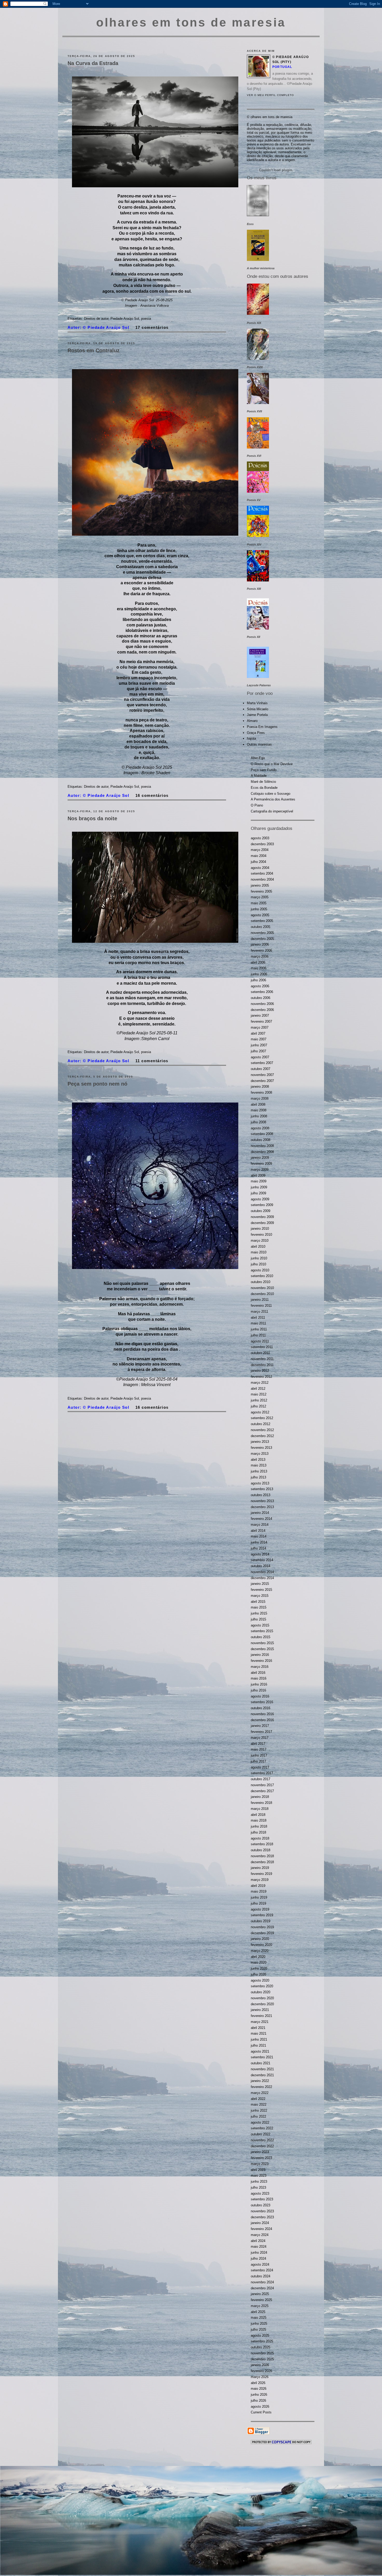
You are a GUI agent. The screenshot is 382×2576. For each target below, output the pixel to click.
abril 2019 (258, 1886)
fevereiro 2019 (261, 1874)
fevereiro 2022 (261, 2087)
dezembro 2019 (262, 1933)
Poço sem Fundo (264, 770)
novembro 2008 (262, 1146)
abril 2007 (258, 1033)
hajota (251, 738)
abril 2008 (258, 1104)
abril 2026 (258, 2383)
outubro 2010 (261, 1282)
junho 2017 (259, 1755)
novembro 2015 (262, 1643)
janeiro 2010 (260, 1229)
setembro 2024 (262, 2270)
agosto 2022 (260, 2122)
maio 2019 (259, 1891)
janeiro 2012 (260, 1371)
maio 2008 (259, 1110)
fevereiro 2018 (261, 1803)
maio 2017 (259, 1749)
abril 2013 (258, 1460)
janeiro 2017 (260, 1726)
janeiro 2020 (260, 1939)
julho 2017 (258, 1761)
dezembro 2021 (262, 2075)
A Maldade (259, 776)
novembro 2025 (262, 2353)
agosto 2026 (260, 2407)
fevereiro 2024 (261, 2229)
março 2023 (260, 2164)
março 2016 (260, 1667)
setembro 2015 (262, 1631)
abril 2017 (258, 1744)
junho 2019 (259, 1897)
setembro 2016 (262, 1702)
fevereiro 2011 (261, 1306)
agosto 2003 (260, 838)
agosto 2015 (260, 1625)
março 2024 (260, 2235)
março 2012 (260, 1383)
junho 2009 (259, 1187)
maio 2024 (259, 2247)
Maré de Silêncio (263, 782)
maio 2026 (259, 2389)
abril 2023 (258, 2170)
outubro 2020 (261, 1992)
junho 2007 (259, 1045)
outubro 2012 (261, 1424)
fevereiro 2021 (261, 2016)
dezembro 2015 (262, 1649)
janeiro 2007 (260, 1015)
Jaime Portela (257, 715)
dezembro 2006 (262, 1010)
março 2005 (260, 897)
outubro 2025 (261, 2347)
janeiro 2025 (260, 2294)
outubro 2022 (261, 2134)
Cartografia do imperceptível (272, 811)
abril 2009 (258, 1175)
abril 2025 (258, 2312)
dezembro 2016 (262, 1720)
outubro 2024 (261, 2276)
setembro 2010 (262, 1276)
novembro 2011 (262, 1359)
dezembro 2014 (262, 1578)
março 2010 (260, 1241)
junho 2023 (259, 2181)
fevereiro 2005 (261, 891)
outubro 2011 (260, 1353)
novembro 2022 (262, 2140)
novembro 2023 (262, 2211)
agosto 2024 (260, 2264)
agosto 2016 (260, 1696)
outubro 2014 (261, 1566)
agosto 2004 (260, 868)
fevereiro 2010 (261, 1235)
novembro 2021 (262, 2069)
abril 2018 (258, 1815)
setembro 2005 (262, 921)
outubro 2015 (261, 1637)
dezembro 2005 (262, 939)
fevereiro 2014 (261, 1519)
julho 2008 (258, 1122)
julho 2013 (258, 1477)
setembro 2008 (262, 1134)
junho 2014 (259, 1542)
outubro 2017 (261, 1779)
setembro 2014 (262, 1560)
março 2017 (260, 1738)
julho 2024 (258, 2258)
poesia (146, 319)
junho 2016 (259, 1684)
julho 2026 (258, 2401)
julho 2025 (258, 2330)
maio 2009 (259, 1181)
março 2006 (260, 956)
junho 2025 (259, 2324)
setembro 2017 (262, 1773)
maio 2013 (259, 1465)
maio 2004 (259, 856)
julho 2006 (258, 980)
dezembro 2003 (262, 844)
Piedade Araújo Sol (125, 319)
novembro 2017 (262, 1785)
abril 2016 (258, 1673)
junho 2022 (259, 2110)
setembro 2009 (262, 1205)
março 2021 (260, 2022)
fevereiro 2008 (261, 1092)
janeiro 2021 (260, 2010)
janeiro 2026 (260, 2365)
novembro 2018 (262, 1856)
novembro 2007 (262, 1075)
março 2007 (260, 1027)
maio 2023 (259, 2175)
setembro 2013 (262, 1489)
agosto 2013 (260, 1483)
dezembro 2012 (262, 1436)
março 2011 (259, 1312)
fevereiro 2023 (261, 2158)
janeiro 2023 (260, 2152)
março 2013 (260, 1454)
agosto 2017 (260, 1767)
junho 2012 (259, 1400)
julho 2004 (258, 862)
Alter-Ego (258, 758)
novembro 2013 (262, 1501)
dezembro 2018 (262, 1862)
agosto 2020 (260, 1980)
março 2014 (260, 1525)
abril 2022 (258, 2099)
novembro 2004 (262, 879)
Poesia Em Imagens (262, 727)
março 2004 (260, 850)
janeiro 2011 (260, 1300)
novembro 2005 (262, 933)
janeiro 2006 (260, 944)
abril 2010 (258, 1247)
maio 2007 (259, 1039)
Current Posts (261, 2412)
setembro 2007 (262, 1063)
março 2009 (260, 1170)
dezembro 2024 (262, 2288)
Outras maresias (259, 744)
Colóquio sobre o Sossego (271, 794)
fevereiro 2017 (261, 1732)
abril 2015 (258, 1602)
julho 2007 (258, 1051)
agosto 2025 (260, 2335)
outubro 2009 (261, 1211)
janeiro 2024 (260, 2223)
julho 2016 (258, 1690)
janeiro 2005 (260, 885)
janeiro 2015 (260, 1584)
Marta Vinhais (257, 703)
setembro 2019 (262, 1915)
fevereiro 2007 (261, 1021)
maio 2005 (259, 903)
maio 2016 (259, 1678)
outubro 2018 (261, 1850)
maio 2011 (258, 1323)
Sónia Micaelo (258, 709)
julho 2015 (258, 1619)
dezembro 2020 (262, 2004)
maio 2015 (259, 1607)
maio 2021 (259, 2033)
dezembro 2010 (262, 1294)
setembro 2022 (262, 2128)
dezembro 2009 (262, 1223)
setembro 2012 (262, 1418)
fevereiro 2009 (261, 1164)
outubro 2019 (261, 1921)
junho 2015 (259, 1613)
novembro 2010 (262, 1288)
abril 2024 (258, 2241)
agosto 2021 (260, 2051)
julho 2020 (258, 1974)
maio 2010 (259, 1252)
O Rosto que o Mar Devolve (272, 764)
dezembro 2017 (262, 1791)
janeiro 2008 (260, 1087)
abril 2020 (258, 1957)
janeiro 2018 (260, 1797)
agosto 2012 (260, 1412)
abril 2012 (258, 1389)
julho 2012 (258, 1406)
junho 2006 (259, 974)
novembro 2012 (262, 1430)
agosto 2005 (260, 915)
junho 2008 (259, 1116)
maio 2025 (259, 2318)
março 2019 (260, 1880)
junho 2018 (259, 1826)
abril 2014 (258, 1531)
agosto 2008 (260, 1128)
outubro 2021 (261, 2063)
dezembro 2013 (262, 1507)
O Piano (257, 805)
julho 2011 (258, 1335)
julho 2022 (258, 2116)
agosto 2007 (260, 1057)
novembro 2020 (262, 1998)
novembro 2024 (262, 2282)
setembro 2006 (262, 992)
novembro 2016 (262, 1714)
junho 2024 (259, 2253)
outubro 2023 (261, 2205)
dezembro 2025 (262, 2359)
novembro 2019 (262, 1927)
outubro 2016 (261, 1708)
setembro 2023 (262, 2199)
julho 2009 (258, 1193)
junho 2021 (259, 2039)
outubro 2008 (261, 1140)
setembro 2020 (262, 1986)
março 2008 (260, 1098)
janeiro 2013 (260, 1442)
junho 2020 (259, 1968)
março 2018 (260, 1809)
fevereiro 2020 (261, 1945)
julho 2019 (258, 1903)
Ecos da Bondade (264, 788)
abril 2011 (258, 1318)
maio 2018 (259, 1820)
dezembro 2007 (262, 1081)
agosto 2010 (260, 1270)
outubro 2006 (261, 998)
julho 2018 (258, 1832)
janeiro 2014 (260, 1513)
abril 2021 (258, 2028)
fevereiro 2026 (261, 2371)
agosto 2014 (260, 1554)
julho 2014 (258, 1548)
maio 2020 (259, 1962)
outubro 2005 (261, 927)
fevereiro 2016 (261, 1661)
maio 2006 (259, 968)
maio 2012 (259, 1394)
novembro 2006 (262, 1004)
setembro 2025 (262, 2341)
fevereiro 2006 (261, 950)
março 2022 (260, 2093)
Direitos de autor (96, 319)
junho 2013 (259, 1471)
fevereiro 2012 (261, 1377)
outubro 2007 (261, 1069)
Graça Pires (256, 733)
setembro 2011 (262, 1347)
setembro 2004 (262, 873)
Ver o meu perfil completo (270, 95)
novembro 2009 (262, 1217)
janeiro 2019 (260, 1868)
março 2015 (260, 1596)
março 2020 (260, 1951)
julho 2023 (258, 2187)
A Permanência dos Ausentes (273, 799)
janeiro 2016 (260, 1655)
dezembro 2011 (262, 1365)
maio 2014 (259, 1536)
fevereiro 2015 (261, 1590)
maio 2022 (259, 2104)
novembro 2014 (262, 1572)
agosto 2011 (260, 1341)
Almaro (252, 721)
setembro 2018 (262, 1844)
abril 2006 (258, 962)
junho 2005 (259, 909)
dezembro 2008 (262, 1152)
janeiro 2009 (260, 1158)
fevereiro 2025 (261, 2300)
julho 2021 (258, 2045)
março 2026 (260, 2377)
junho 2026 (259, 2395)
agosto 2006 (260, 986)
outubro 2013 (261, 1495)
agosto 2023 (260, 2193)
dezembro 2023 (262, 2217)
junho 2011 (259, 1329)
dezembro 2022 (262, 2146)
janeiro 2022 (260, 2081)
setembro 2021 (262, 2057)
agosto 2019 (260, 1909)
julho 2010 (258, 1264)
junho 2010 (259, 1258)
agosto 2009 (260, 1199)
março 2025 (260, 2306)
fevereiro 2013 (261, 1448)
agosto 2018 (260, 1838)
